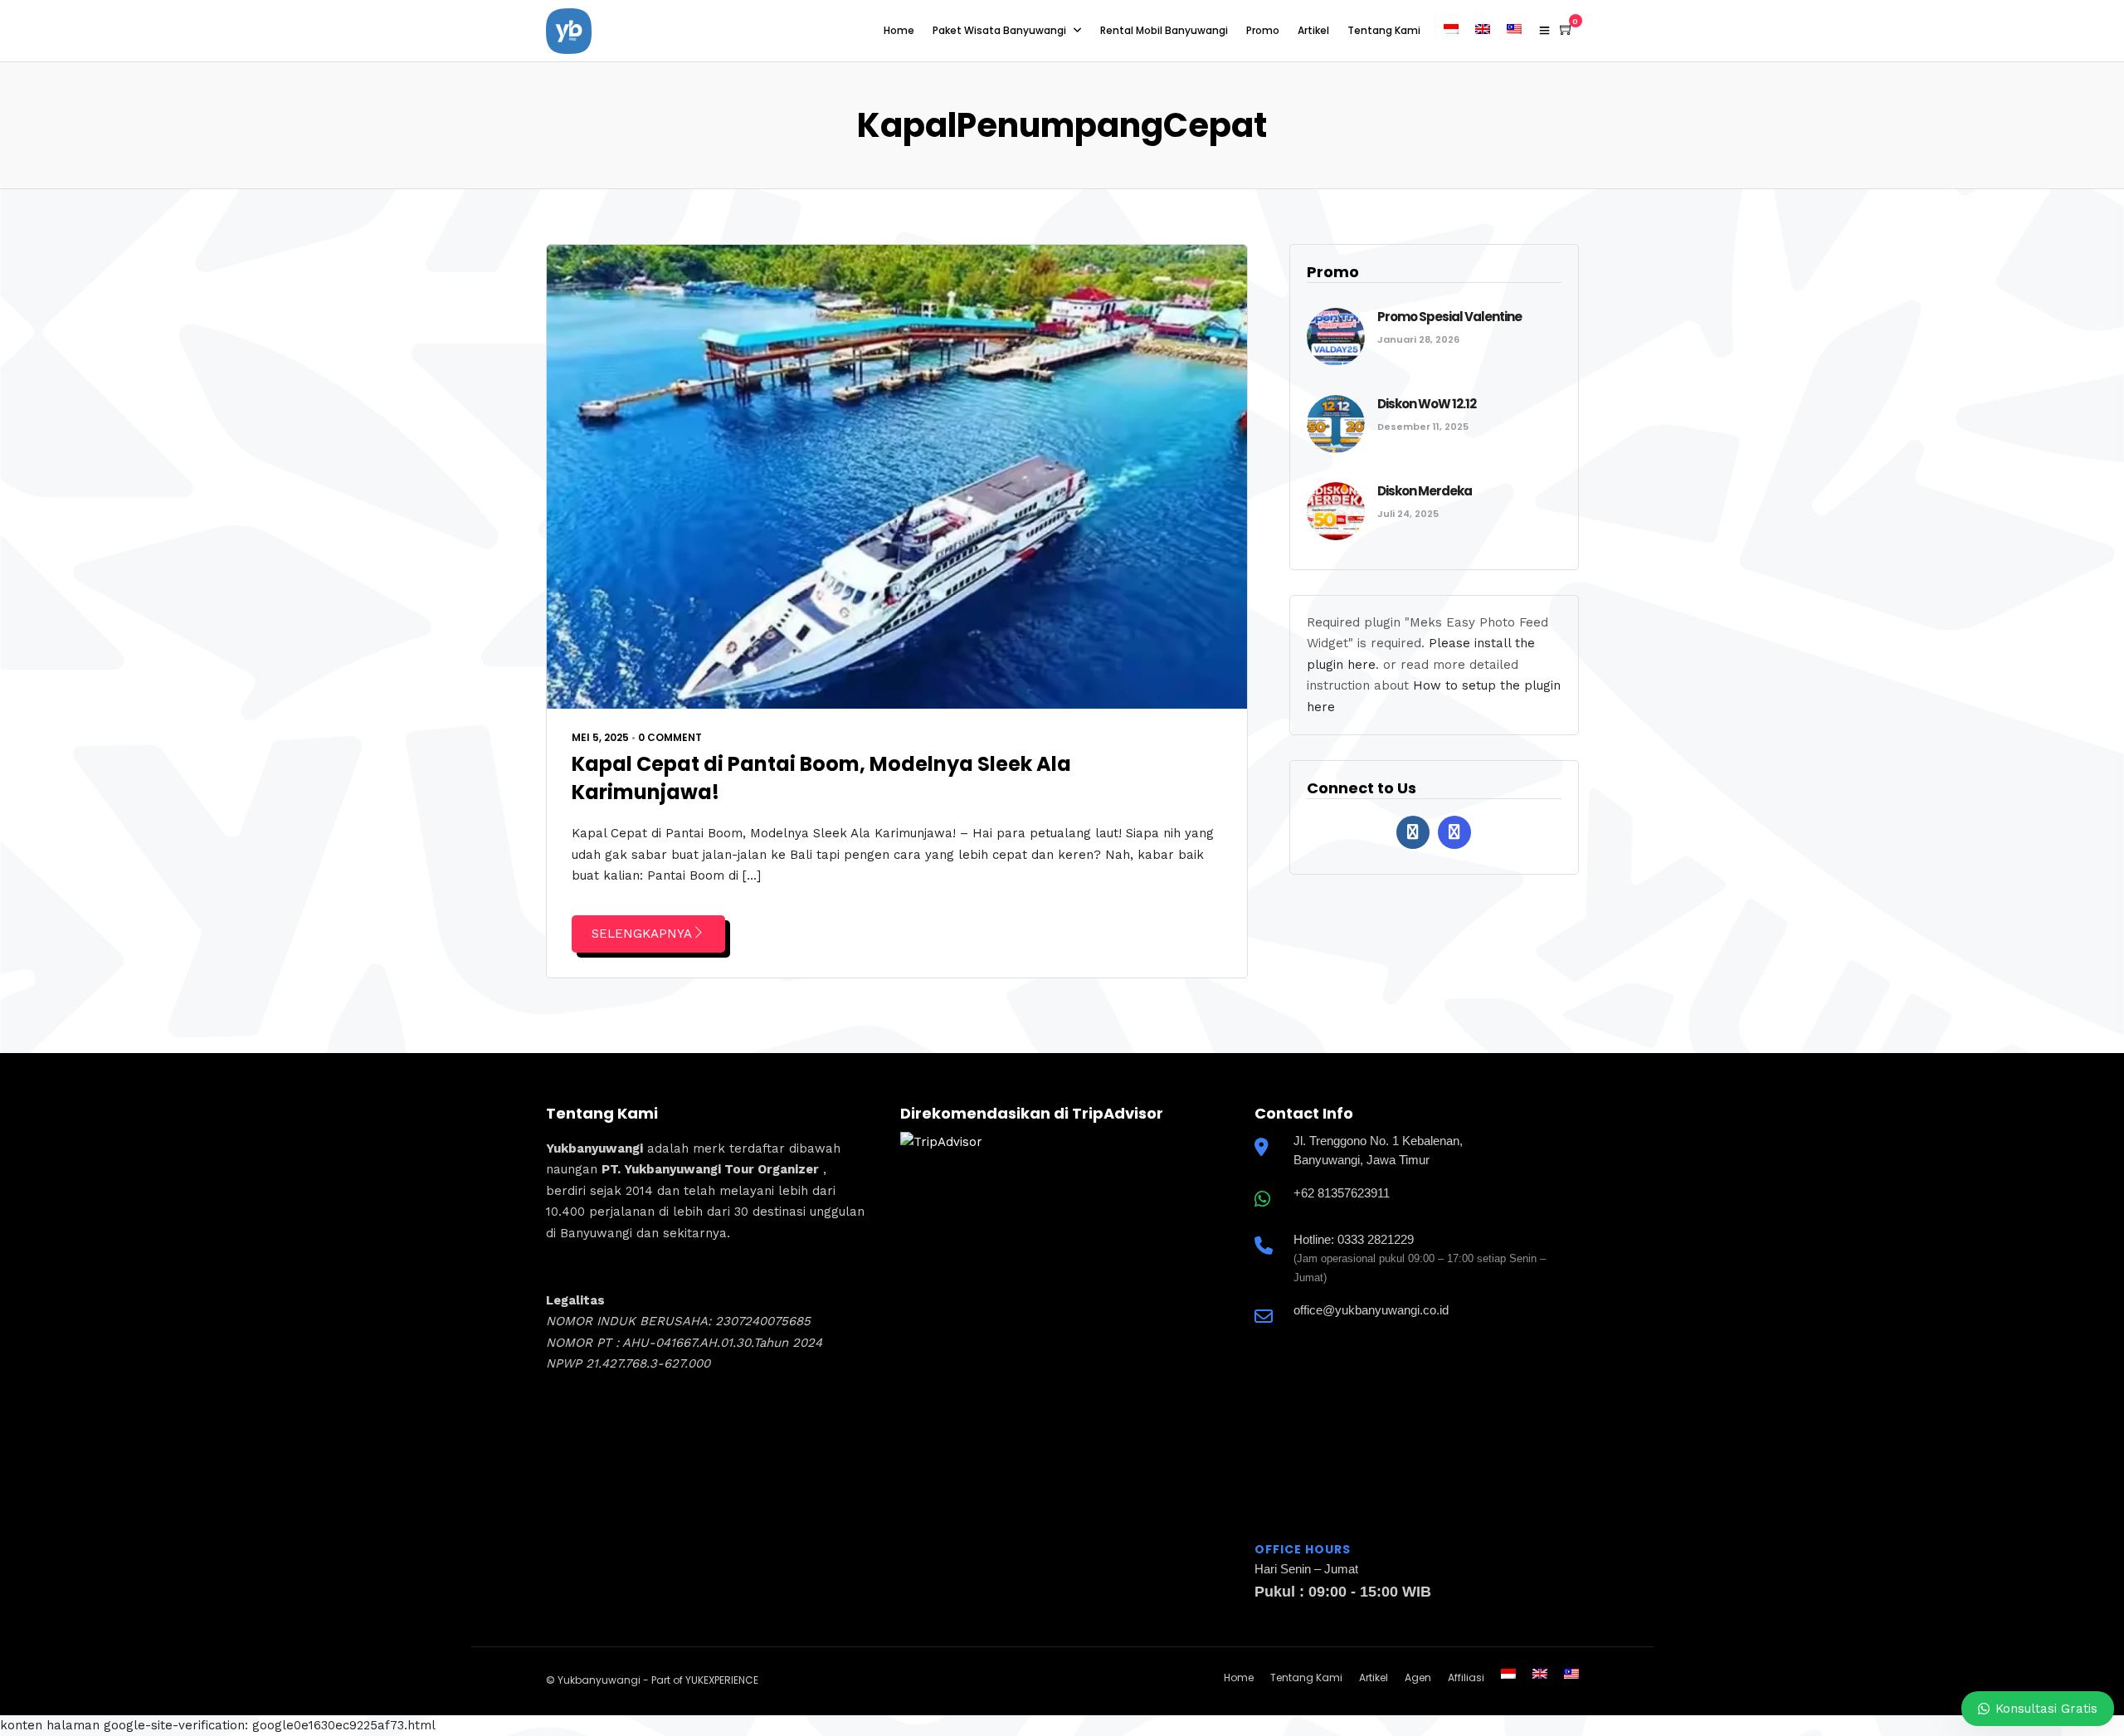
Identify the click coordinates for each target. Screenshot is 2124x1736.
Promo (1263, 30)
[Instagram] (1454, 832)
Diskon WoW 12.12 (1427, 404)
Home (899, 30)
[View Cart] (1566, 30)
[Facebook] (1413, 832)
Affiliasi (1466, 1677)
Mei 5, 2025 (600, 737)
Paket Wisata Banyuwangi (999, 30)
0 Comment (670, 737)
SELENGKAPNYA (642, 934)
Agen (1418, 1677)
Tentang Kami (1384, 30)
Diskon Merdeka (1425, 491)
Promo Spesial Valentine (1449, 317)
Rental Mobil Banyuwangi (1164, 30)
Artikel (1313, 30)
